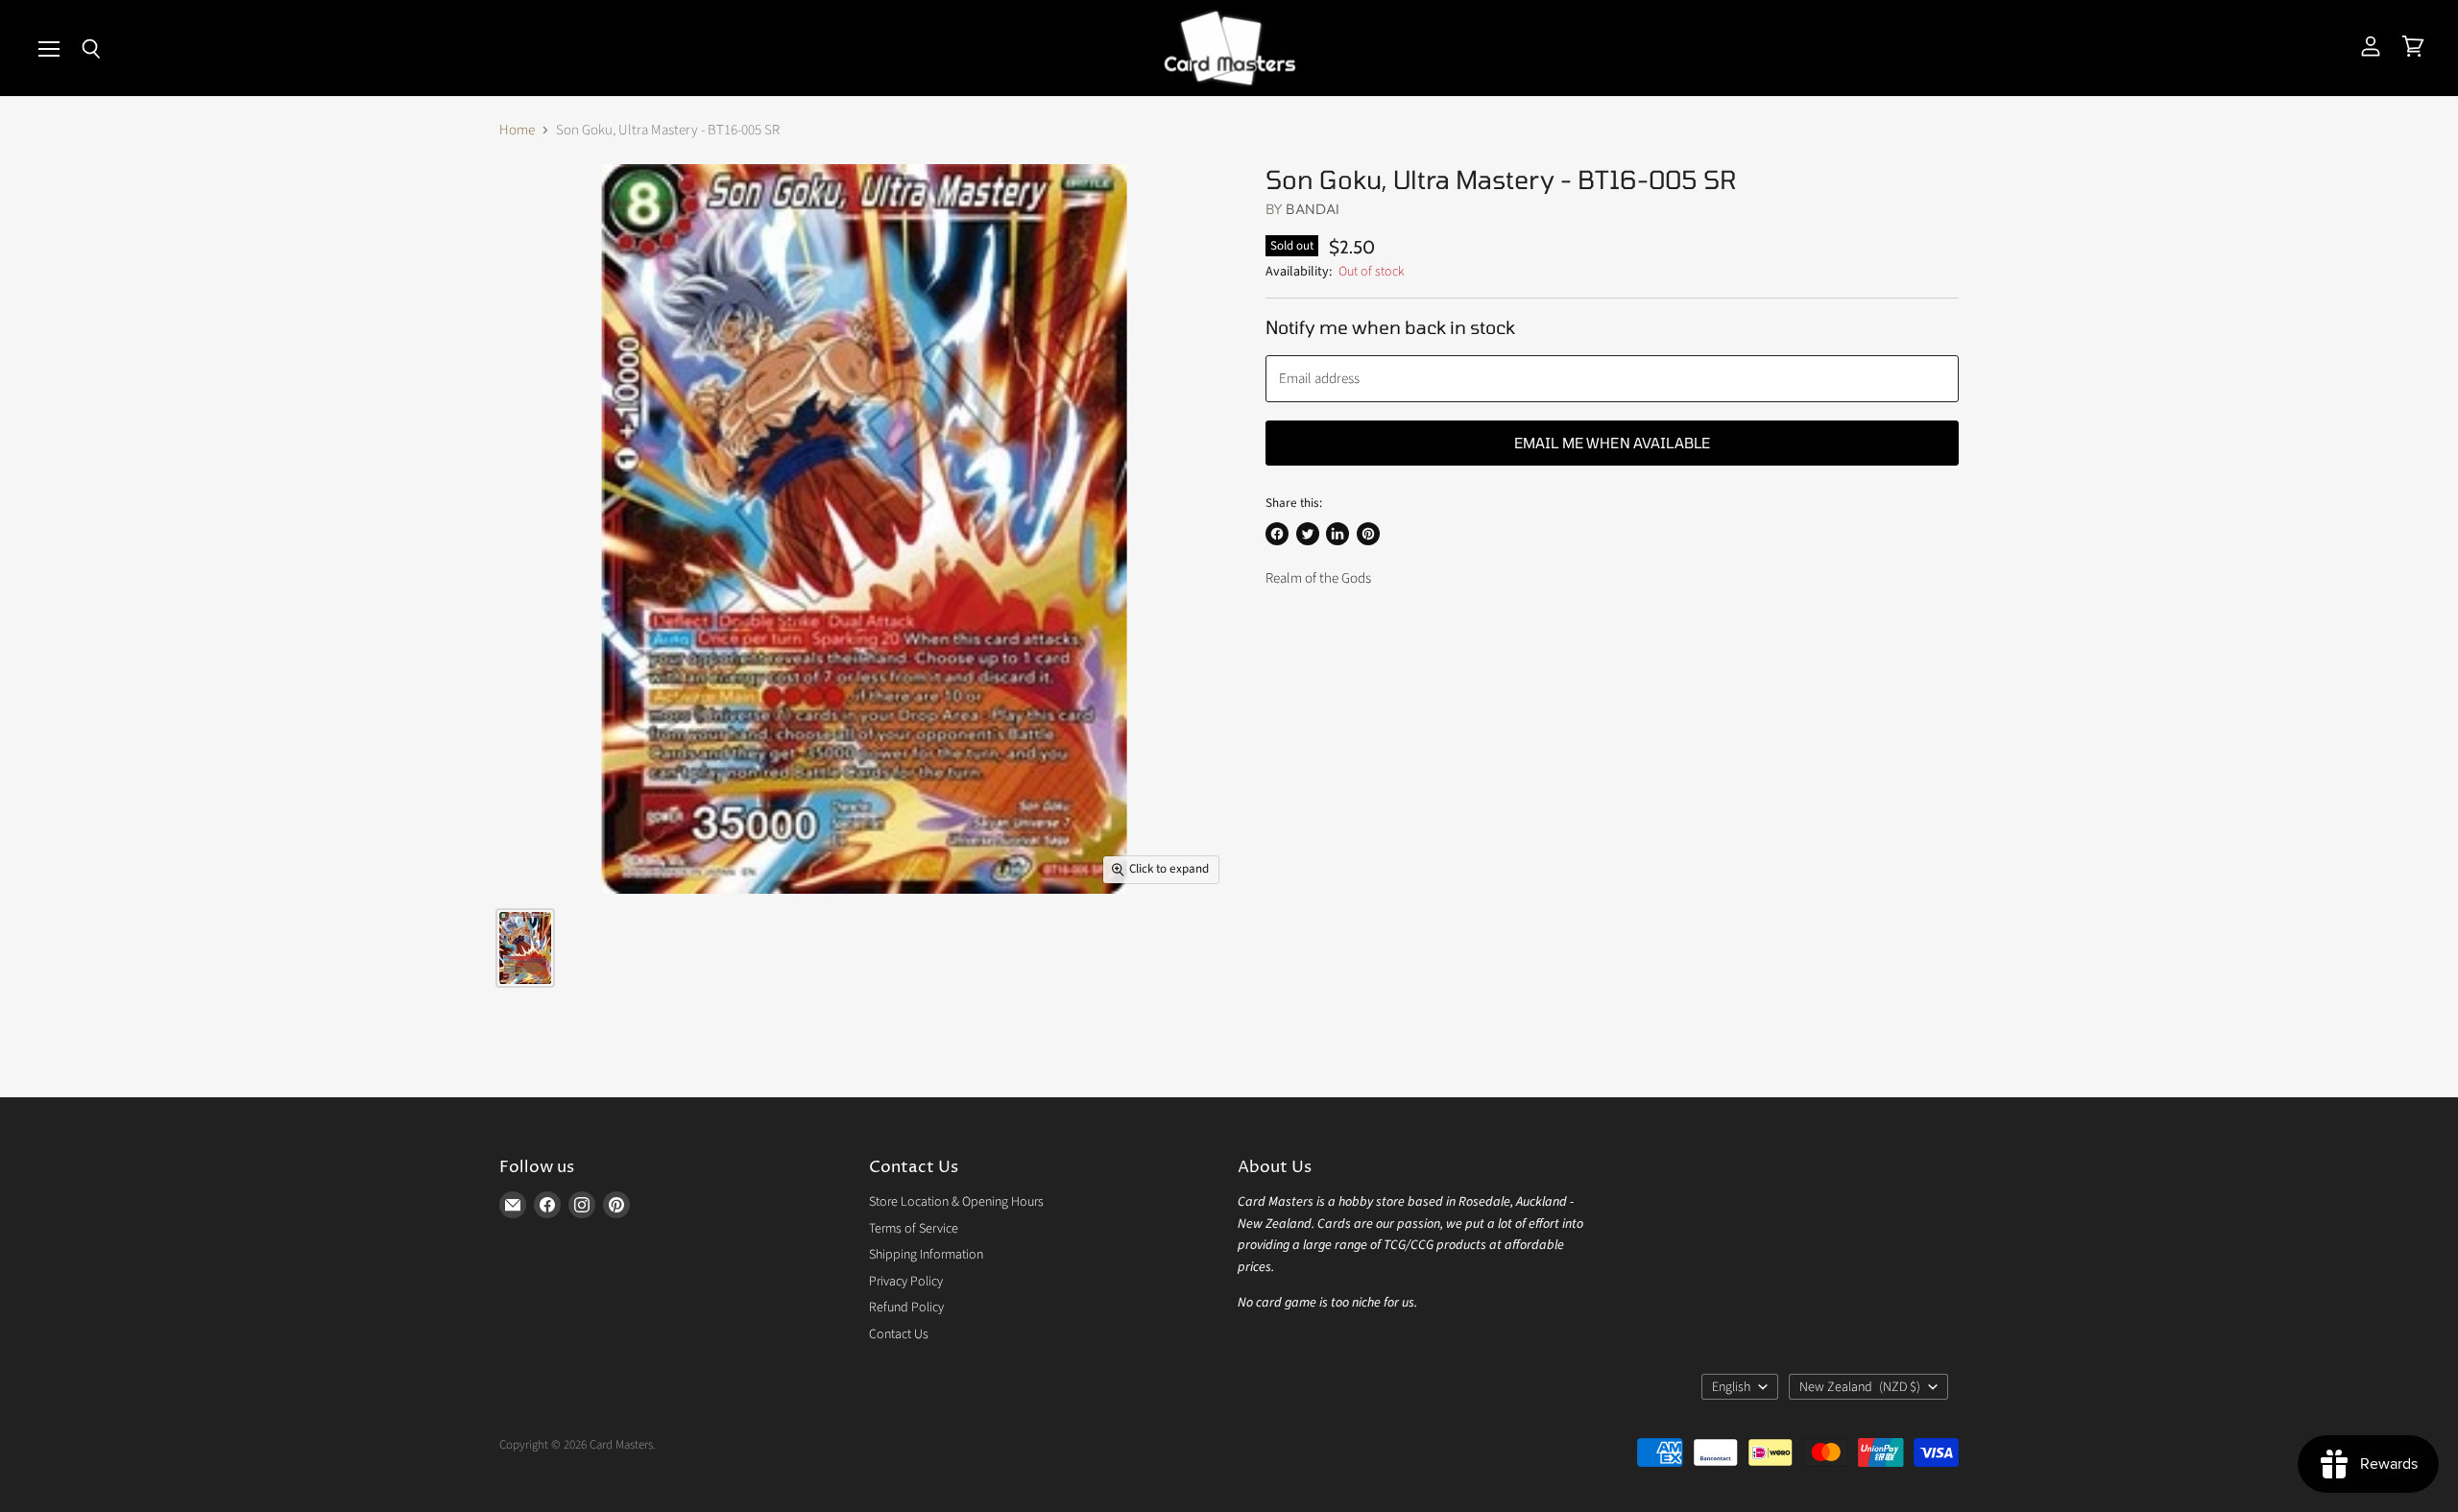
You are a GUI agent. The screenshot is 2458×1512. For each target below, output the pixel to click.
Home (517, 130)
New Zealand (1860, 1387)
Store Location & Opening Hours (956, 1202)
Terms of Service (914, 1229)
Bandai (1313, 209)
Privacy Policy (906, 1282)
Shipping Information (926, 1255)
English (1731, 1387)
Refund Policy (906, 1308)
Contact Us (899, 1334)
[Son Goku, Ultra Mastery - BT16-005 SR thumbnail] (525, 948)
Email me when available (1612, 443)
